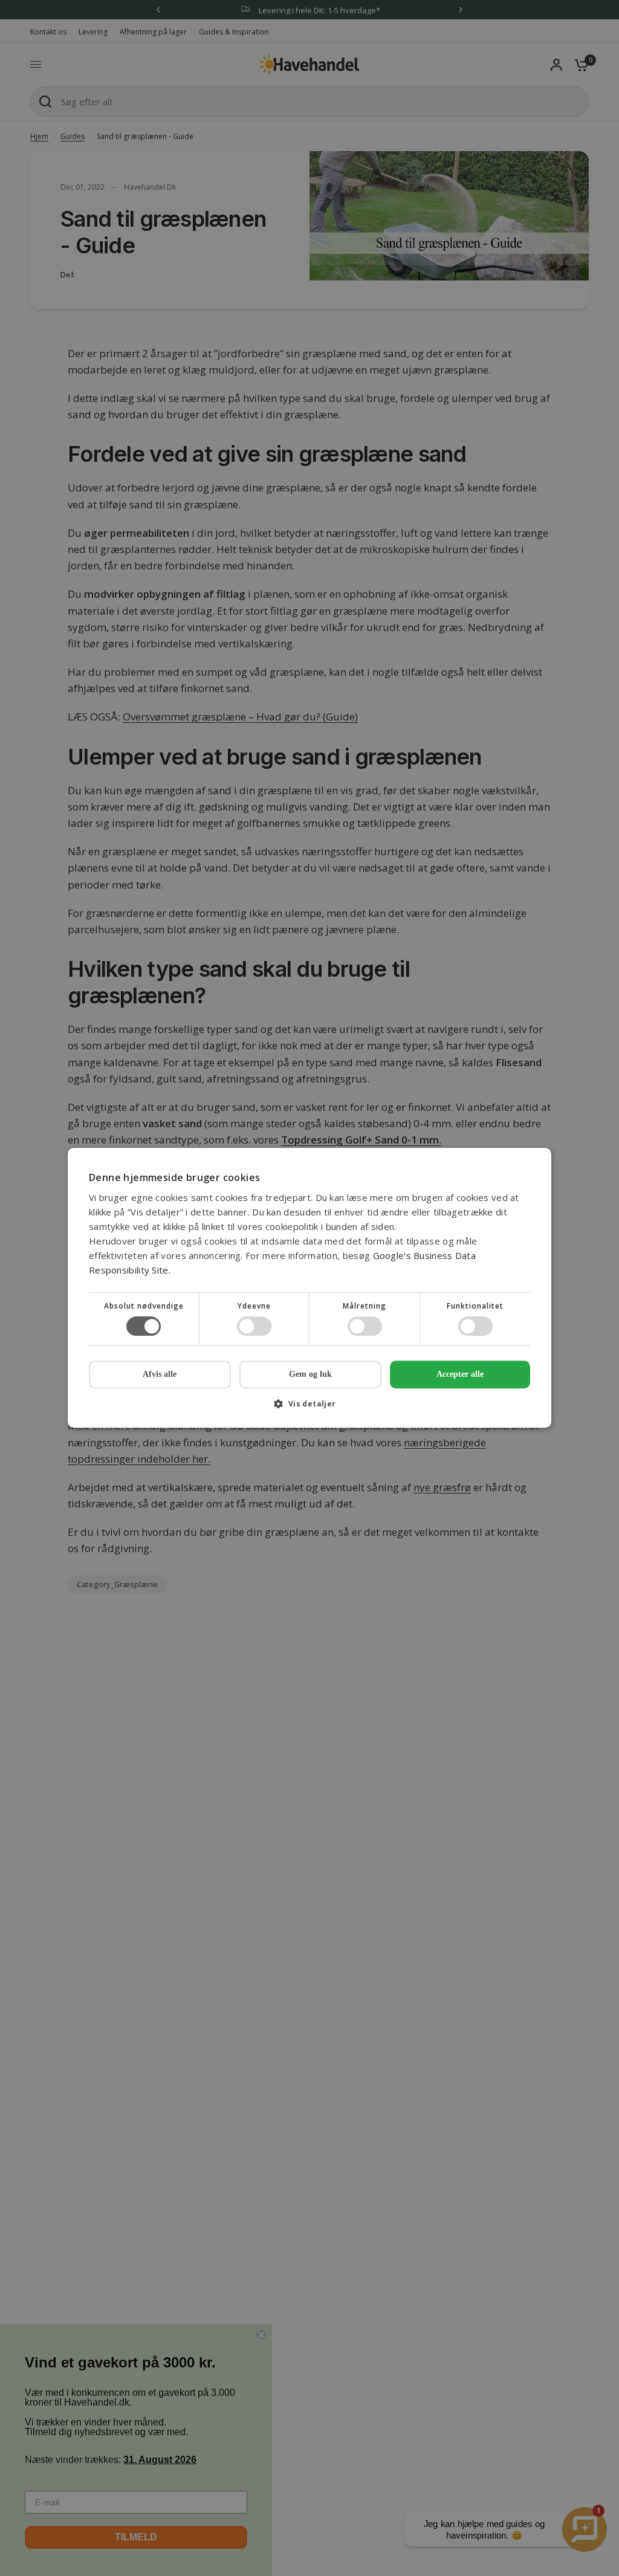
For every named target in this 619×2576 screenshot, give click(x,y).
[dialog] (309, 1288)
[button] (309, 1409)
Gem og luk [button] (310, 1374)
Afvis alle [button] (160, 1375)
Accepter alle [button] (460, 1374)
